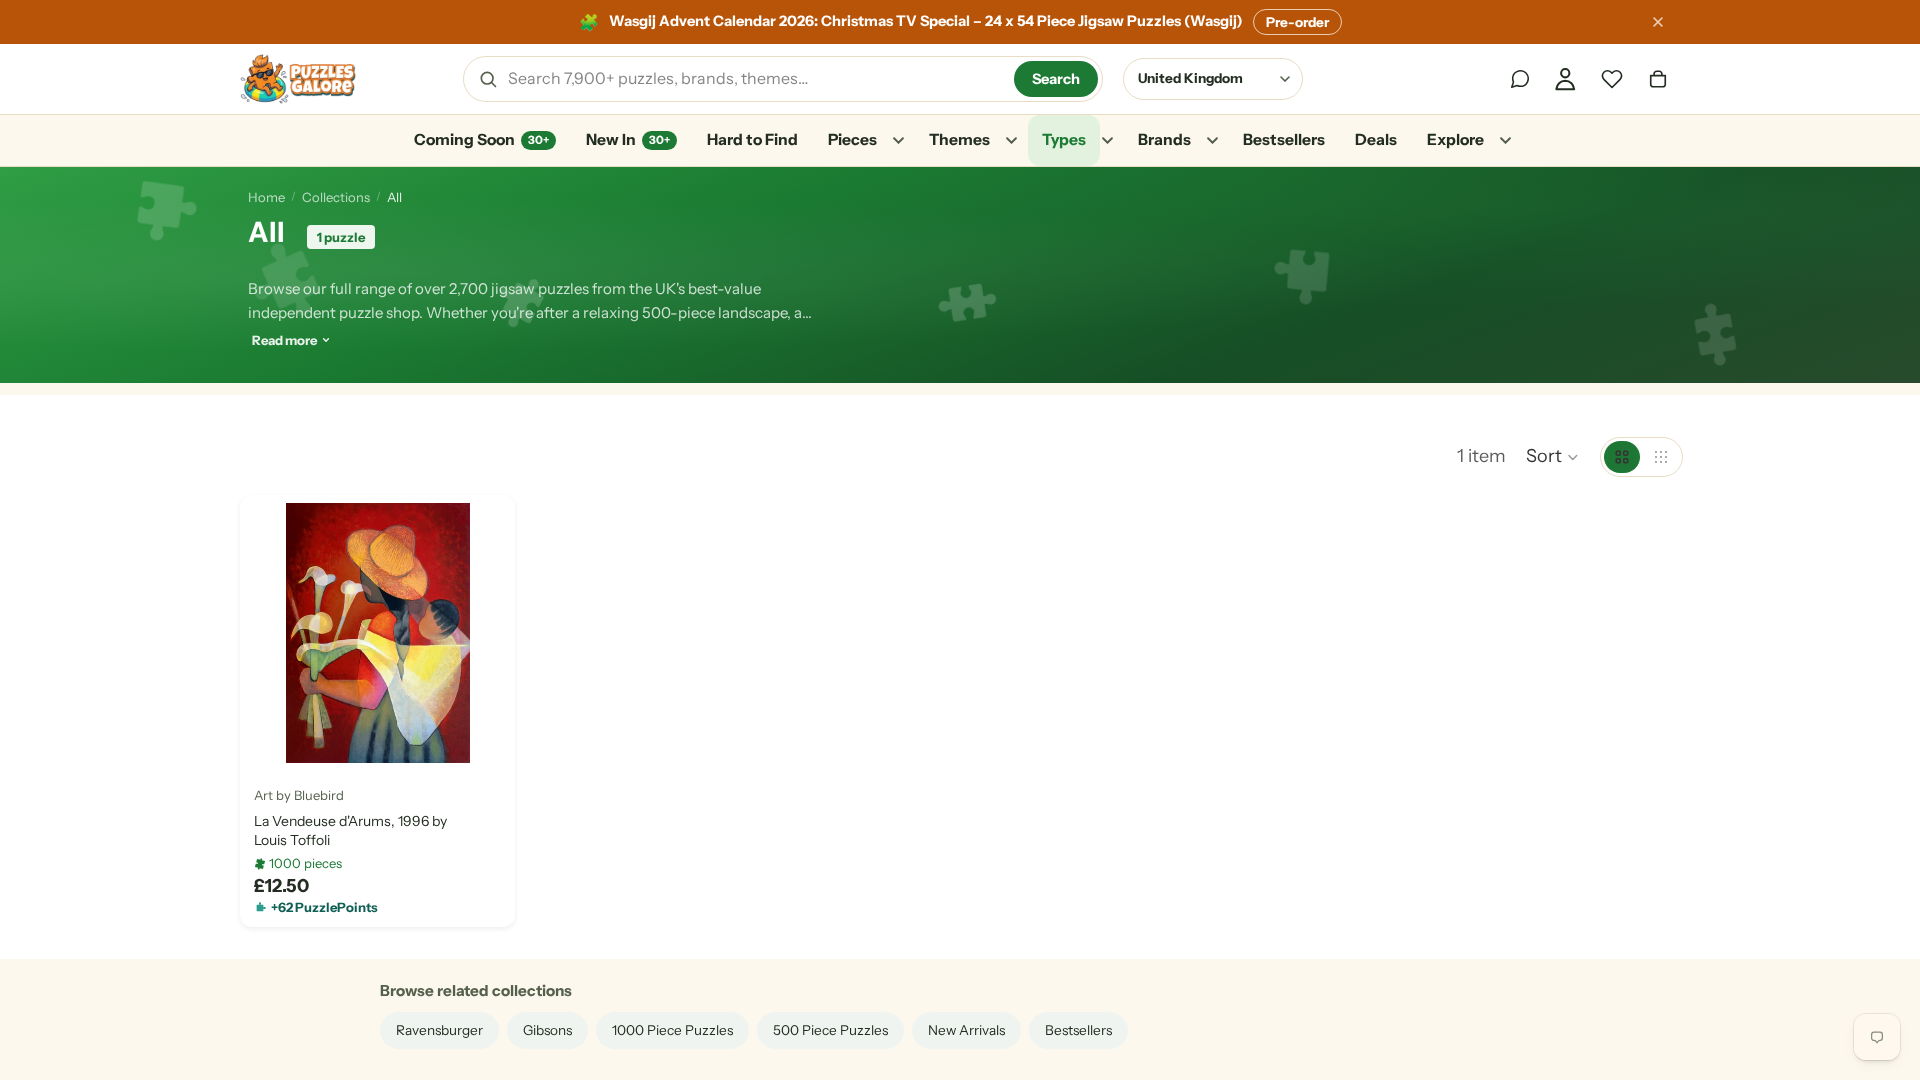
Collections (336, 197)
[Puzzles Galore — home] (298, 79)
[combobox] (754, 79)
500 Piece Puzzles (830, 1030)
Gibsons (547, 1030)
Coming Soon (481, 139)
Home (266, 197)
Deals (1376, 139)
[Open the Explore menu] (1505, 141)
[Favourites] (1612, 79)
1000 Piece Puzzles (672, 1030)
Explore (1455, 139)
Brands (1164, 139)
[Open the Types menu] (1107, 141)
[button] (1553, 457)
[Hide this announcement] (1658, 22)
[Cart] (1658, 79)
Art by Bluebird (299, 795)
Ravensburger (439, 1030)
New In (628, 139)
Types (1064, 139)
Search (1056, 79)
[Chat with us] (1520, 79)
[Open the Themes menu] (1011, 141)
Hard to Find (752, 139)
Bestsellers (1284, 139)
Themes (959, 139)
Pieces (852, 139)
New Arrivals (966, 1030)
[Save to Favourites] (271, 740)
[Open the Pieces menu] (898, 141)
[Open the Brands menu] (1212, 141)
